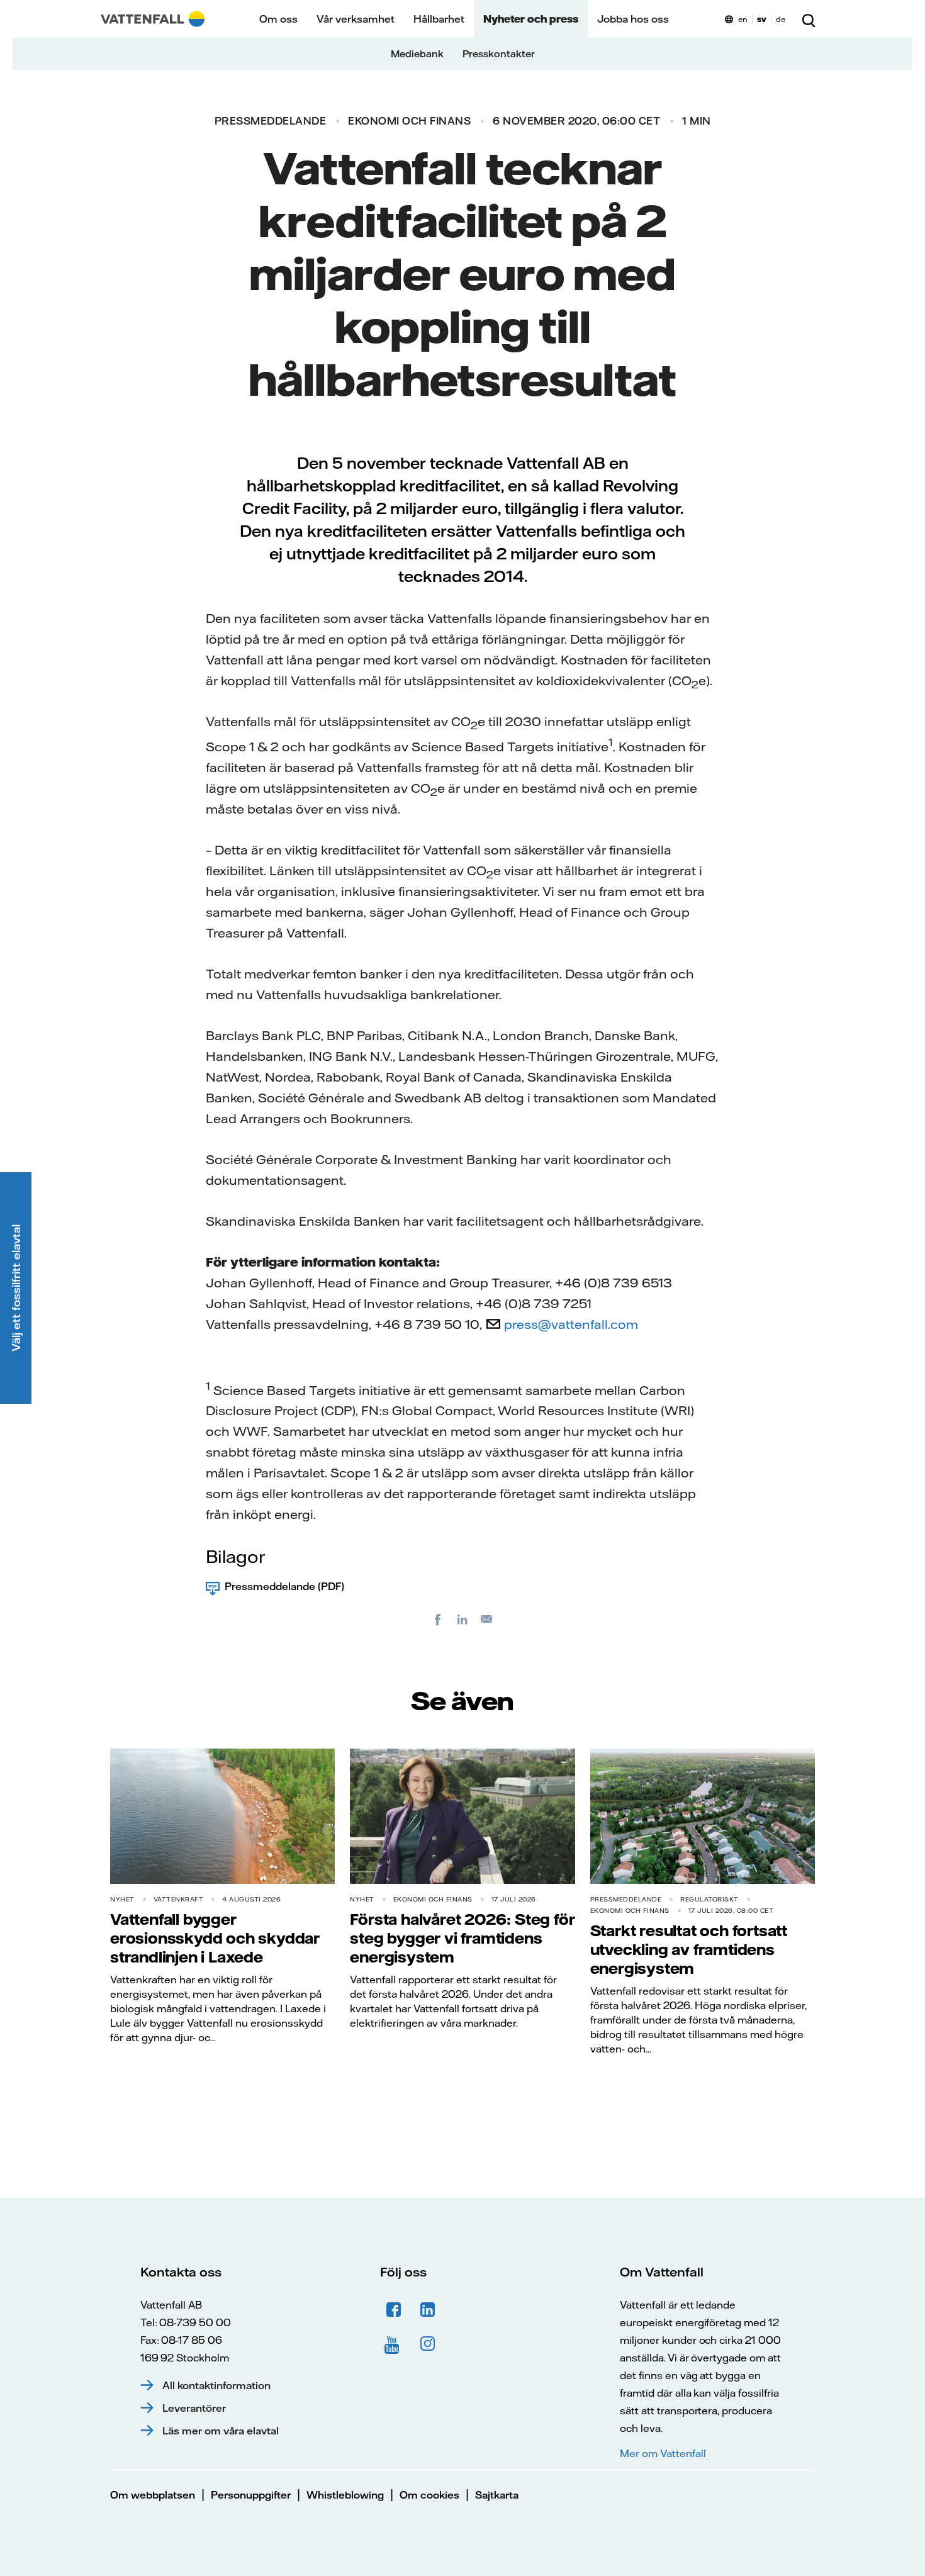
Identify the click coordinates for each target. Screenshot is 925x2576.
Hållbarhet (439, 19)
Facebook (394, 2310)
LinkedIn (428, 2310)
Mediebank (417, 54)
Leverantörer (194, 2408)
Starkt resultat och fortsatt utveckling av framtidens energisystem (689, 1949)
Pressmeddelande (271, 121)
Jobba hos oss (633, 19)
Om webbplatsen (153, 2495)
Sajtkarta (497, 2495)
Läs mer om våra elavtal (221, 2431)
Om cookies (429, 2495)
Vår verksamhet (356, 19)
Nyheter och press (531, 19)
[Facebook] (438, 1619)
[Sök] (809, 19)
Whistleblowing (345, 2495)
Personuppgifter (251, 2495)
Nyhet (122, 1899)
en (743, 19)
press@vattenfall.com (571, 1324)
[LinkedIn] (462, 1619)
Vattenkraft (179, 1899)
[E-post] (487, 1619)
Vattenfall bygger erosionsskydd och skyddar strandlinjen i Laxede (215, 1938)
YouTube (394, 2344)
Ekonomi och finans (409, 121)
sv (762, 19)
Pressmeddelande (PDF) (284, 1586)
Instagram (428, 2344)
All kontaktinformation (216, 2385)
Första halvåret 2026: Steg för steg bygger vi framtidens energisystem (462, 1938)
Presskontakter (499, 54)
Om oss (278, 19)
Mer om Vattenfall (663, 2453)
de (781, 19)
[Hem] (153, 19)
